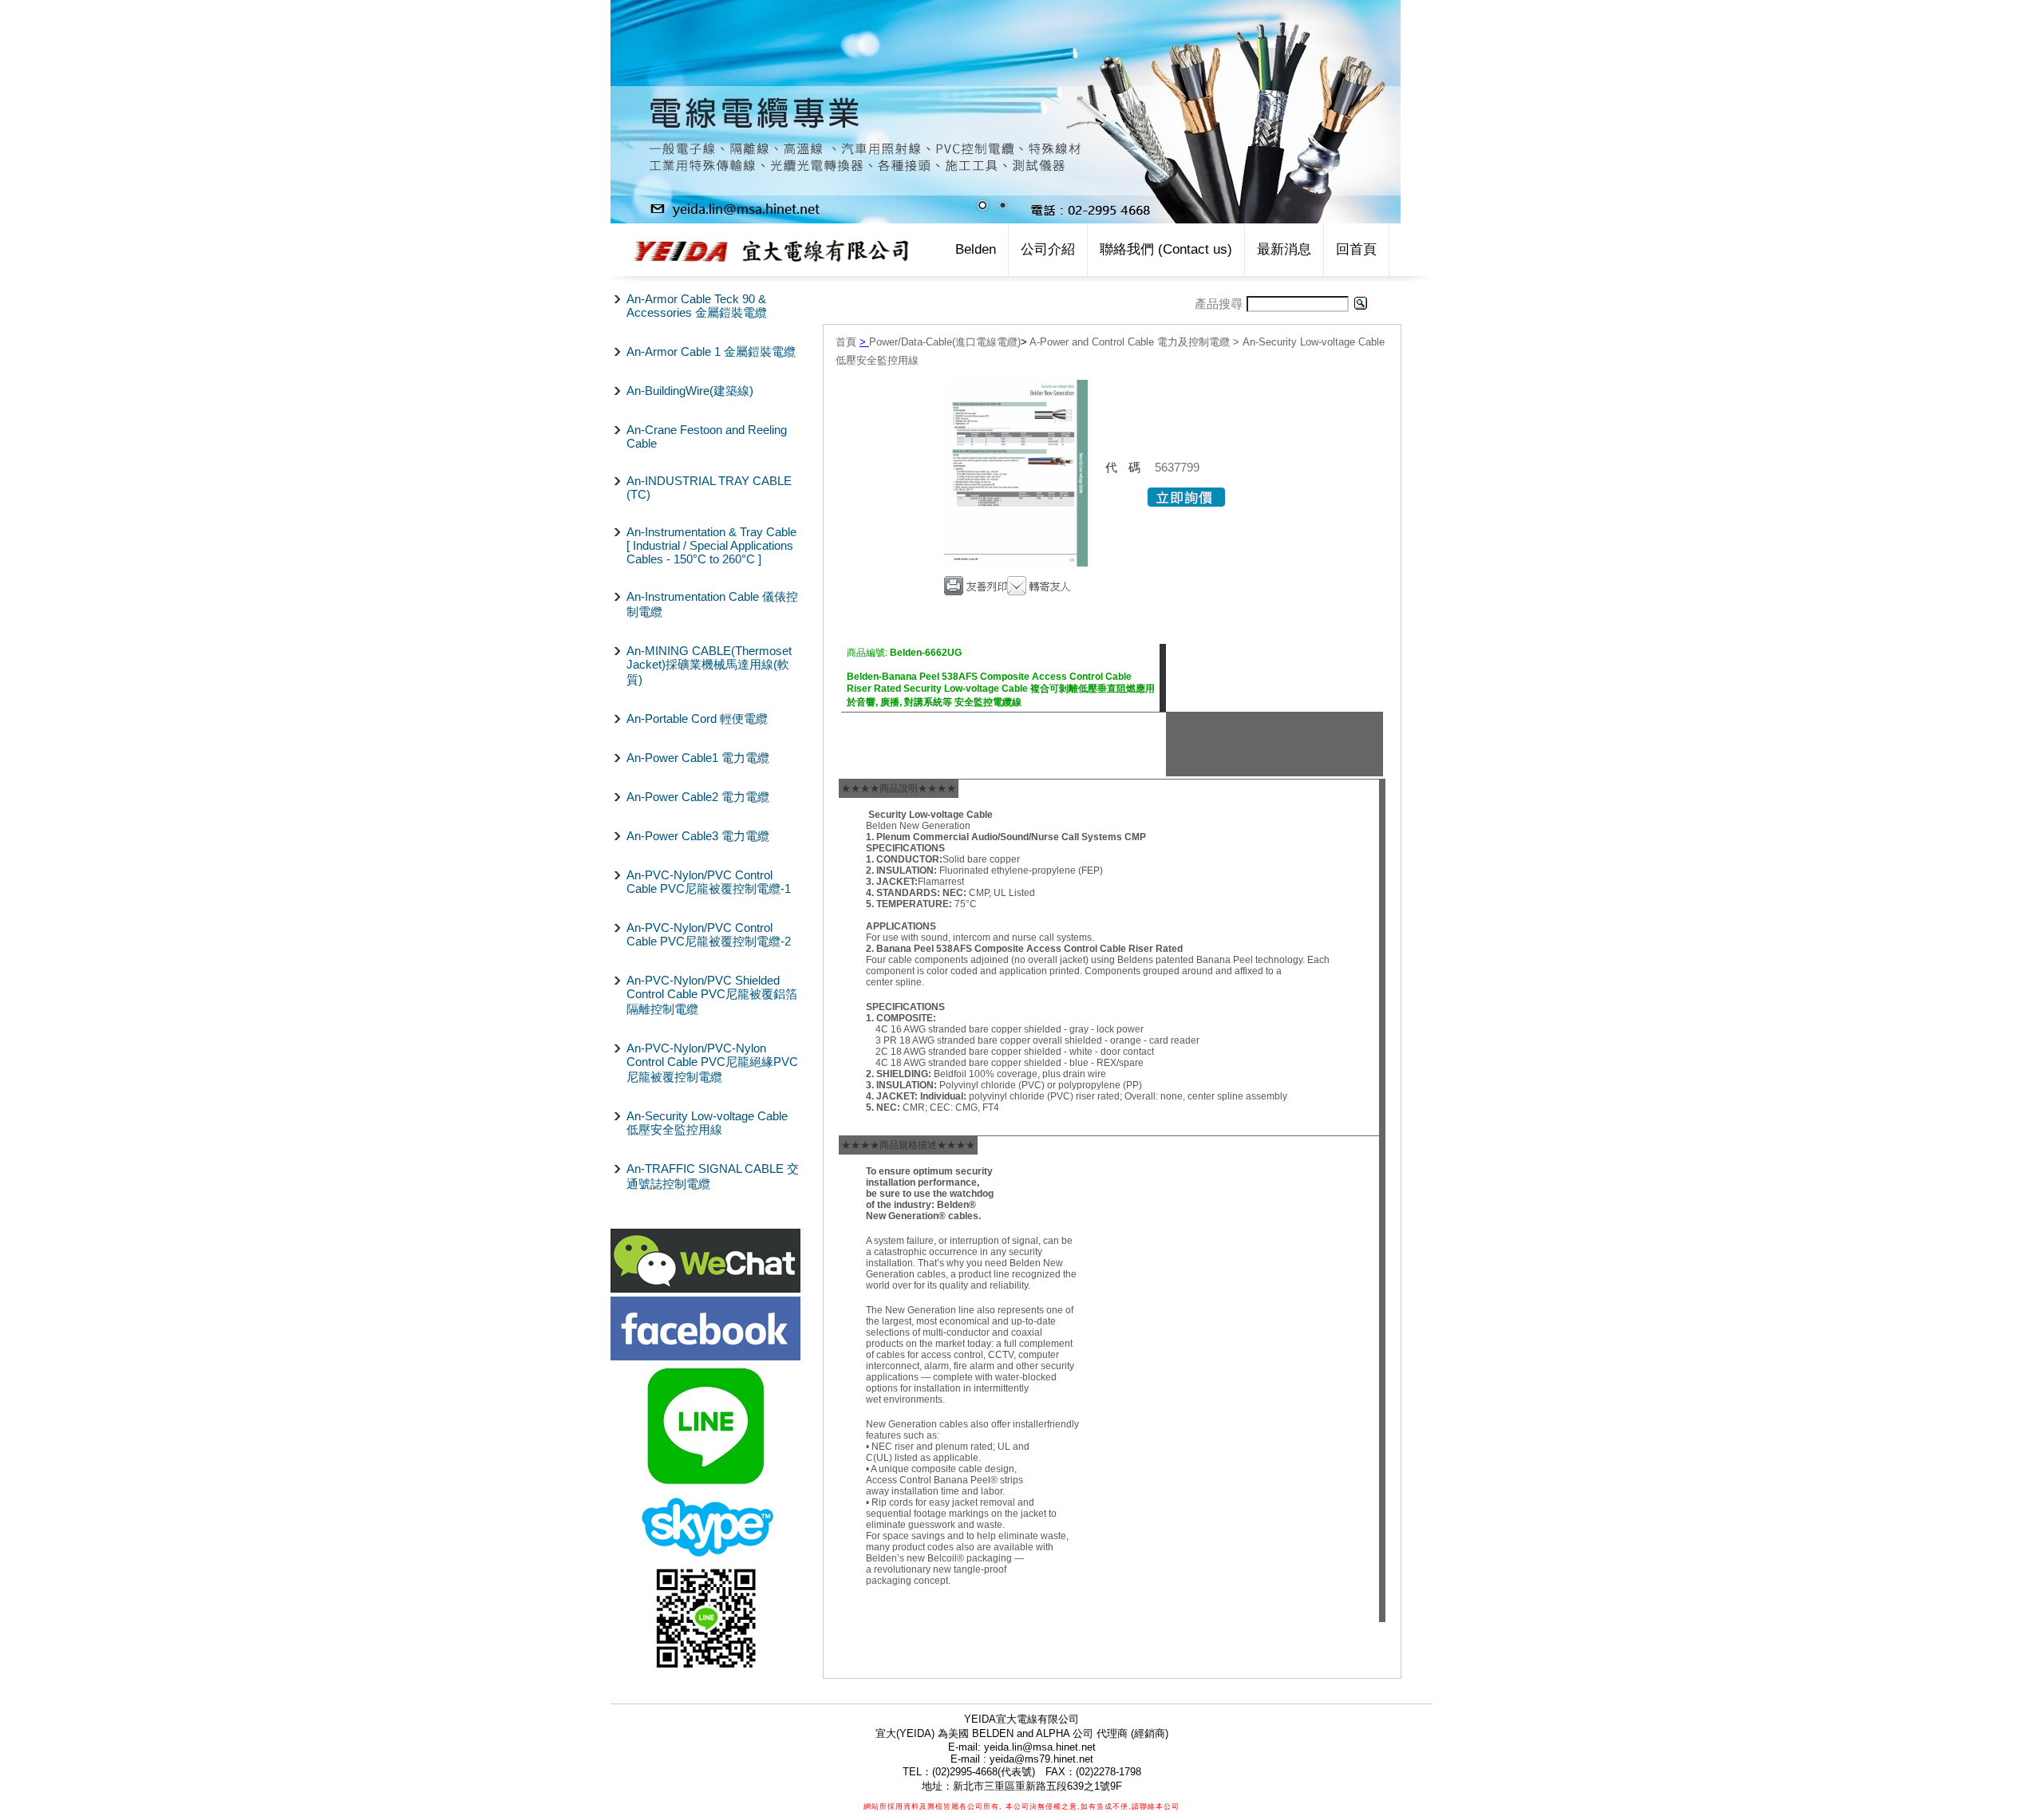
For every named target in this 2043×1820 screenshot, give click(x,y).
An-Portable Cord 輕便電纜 (697, 719)
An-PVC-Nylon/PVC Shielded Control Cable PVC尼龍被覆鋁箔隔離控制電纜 (712, 995)
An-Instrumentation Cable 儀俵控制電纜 (712, 604)
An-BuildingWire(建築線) (690, 391)
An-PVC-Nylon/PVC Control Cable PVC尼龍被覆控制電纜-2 (709, 934)
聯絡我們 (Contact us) (1166, 249)
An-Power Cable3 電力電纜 (698, 836)
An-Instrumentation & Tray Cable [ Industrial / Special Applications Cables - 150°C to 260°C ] (711, 545)
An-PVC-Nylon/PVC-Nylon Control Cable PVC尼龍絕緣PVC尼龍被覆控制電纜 (712, 1062)
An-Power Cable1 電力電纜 (698, 758)
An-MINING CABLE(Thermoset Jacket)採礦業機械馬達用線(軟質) (709, 665)
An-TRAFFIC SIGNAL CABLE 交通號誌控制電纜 (713, 1176)
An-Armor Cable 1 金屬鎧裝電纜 (711, 351)
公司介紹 (1048, 249)
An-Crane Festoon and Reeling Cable (707, 436)
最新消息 (1284, 249)
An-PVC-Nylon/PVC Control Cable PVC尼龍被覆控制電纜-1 (709, 882)
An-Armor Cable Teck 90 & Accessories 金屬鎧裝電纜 (697, 306)
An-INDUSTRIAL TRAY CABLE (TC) (709, 488)
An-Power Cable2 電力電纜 (698, 797)
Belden (976, 249)
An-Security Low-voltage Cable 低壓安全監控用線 (707, 1123)
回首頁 (1356, 249)
